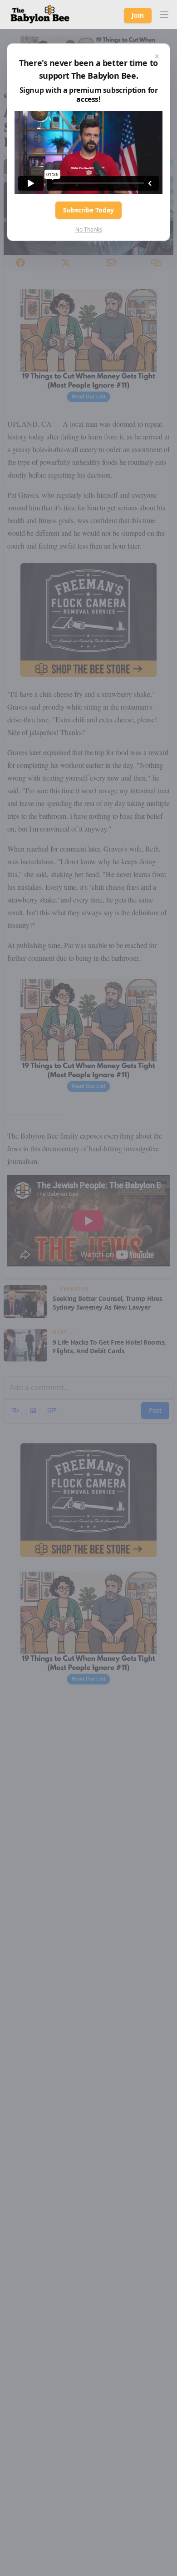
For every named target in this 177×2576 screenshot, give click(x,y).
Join (138, 15)
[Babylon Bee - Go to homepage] (40, 15)
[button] (164, 15)
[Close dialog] (157, 56)
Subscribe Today (88, 210)
